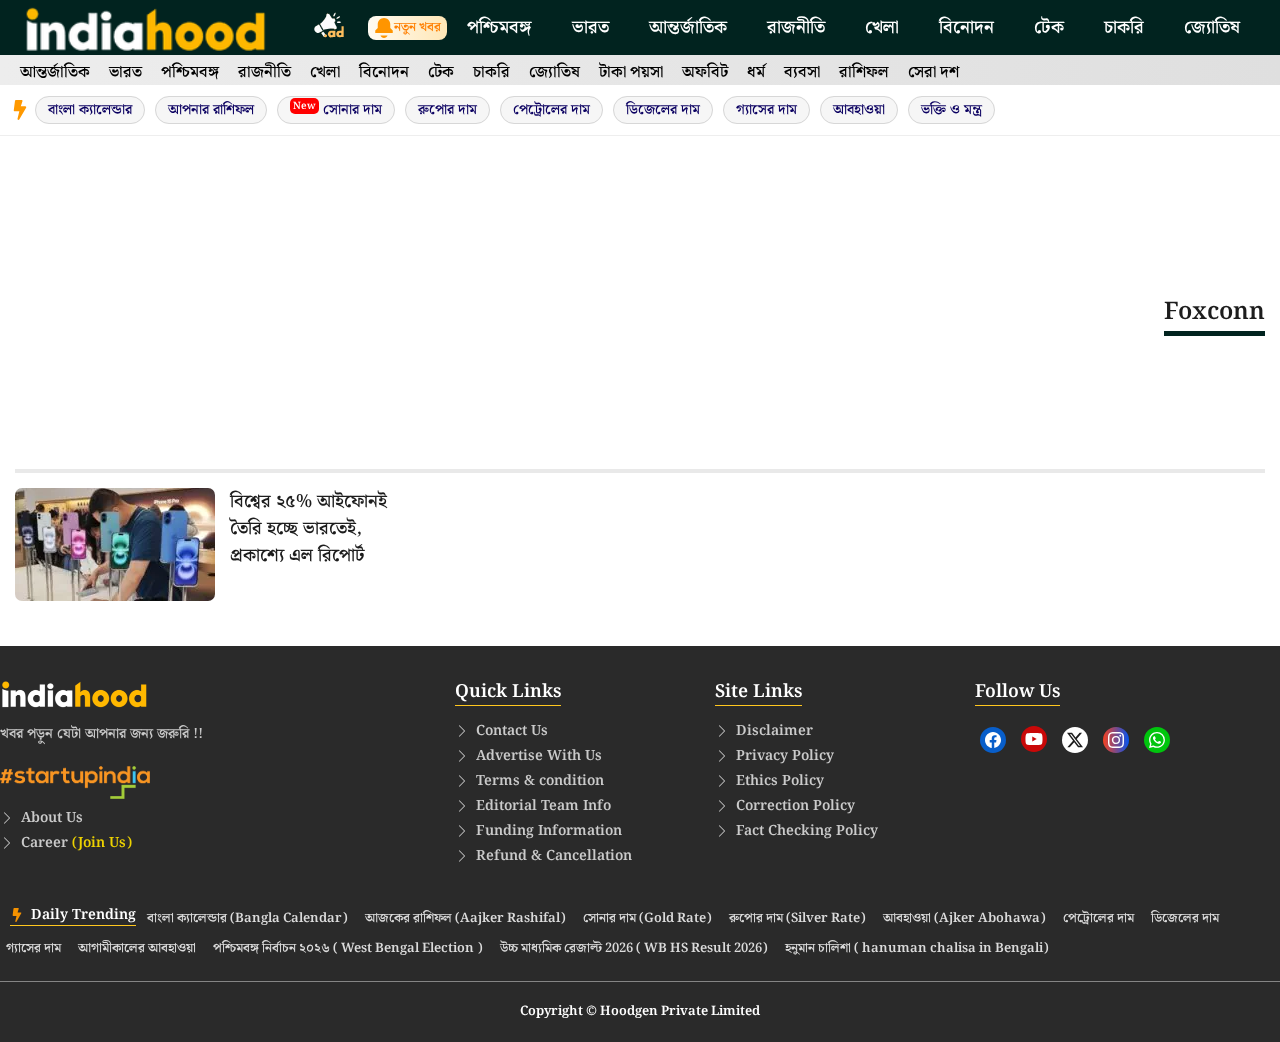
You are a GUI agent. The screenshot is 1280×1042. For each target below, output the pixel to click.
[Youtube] (1034, 739)
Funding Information (549, 831)
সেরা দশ (933, 72)
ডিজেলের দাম (663, 110)
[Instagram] (1116, 740)
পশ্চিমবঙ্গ (499, 27)
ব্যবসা (802, 72)
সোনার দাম (337, 109)
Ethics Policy (780, 781)
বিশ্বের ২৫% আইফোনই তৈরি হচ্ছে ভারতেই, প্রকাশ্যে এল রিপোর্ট (308, 528)
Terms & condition (540, 781)
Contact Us (512, 731)
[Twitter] (1075, 740)
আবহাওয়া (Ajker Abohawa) (964, 919)
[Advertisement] (589, 311)
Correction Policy (795, 806)
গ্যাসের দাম (766, 110)
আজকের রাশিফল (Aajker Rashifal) (465, 919)
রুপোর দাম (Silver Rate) (797, 919)
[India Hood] (145, 27)
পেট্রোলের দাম (551, 110)
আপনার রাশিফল (211, 110)
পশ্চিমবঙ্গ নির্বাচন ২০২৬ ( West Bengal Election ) (348, 949)
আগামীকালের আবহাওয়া (137, 949)
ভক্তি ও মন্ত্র (951, 110)
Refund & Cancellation (554, 856)
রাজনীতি (796, 27)
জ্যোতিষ (1212, 27)
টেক (1049, 27)
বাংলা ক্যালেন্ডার (90, 110)
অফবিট (705, 72)
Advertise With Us (539, 756)
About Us (52, 818)
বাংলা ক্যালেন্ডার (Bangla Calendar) (247, 919)
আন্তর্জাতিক (688, 27)
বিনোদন (966, 27)
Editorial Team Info (543, 806)
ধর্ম (756, 72)
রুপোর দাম (447, 110)
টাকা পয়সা (631, 72)
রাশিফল (864, 72)
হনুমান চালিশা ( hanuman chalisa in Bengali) (917, 949)
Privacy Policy (785, 756)
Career (76, 843)
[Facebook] (993, 740)
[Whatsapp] (1157, 740)
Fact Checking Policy (807, 831)
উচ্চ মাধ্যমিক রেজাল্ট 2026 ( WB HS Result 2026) (634, 949)
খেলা (882, 27)
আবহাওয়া (859, 110)
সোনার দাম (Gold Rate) (647, 919)
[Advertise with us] (330, 28)
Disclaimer (774, 731)
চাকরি (1124, 27)
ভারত (590, 27)
